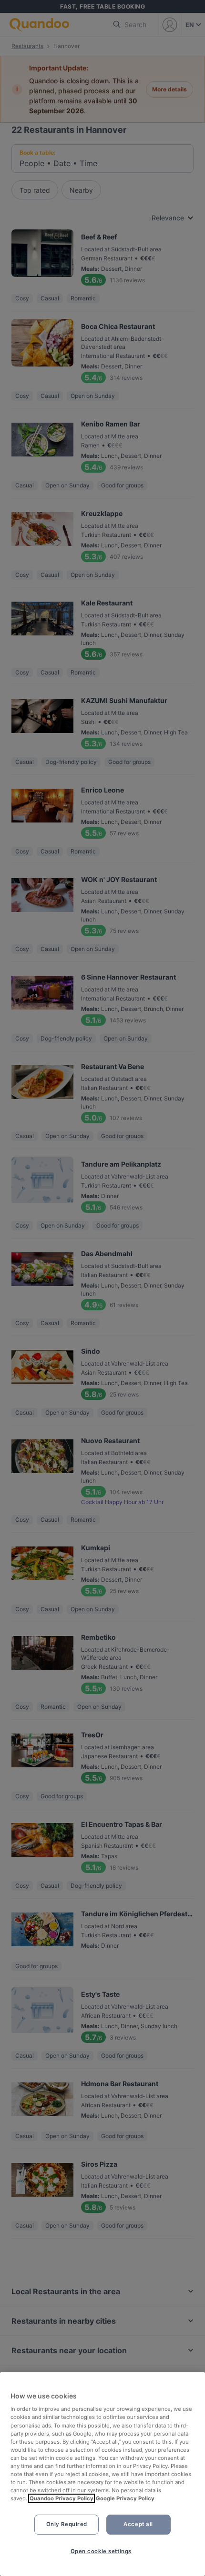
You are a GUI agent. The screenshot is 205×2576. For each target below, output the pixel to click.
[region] (102, 2474)
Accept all (138, 2524)
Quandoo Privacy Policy (61, 2498)
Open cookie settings (101, 2551)
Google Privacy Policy (125, 2498)
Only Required (67, 2524)
